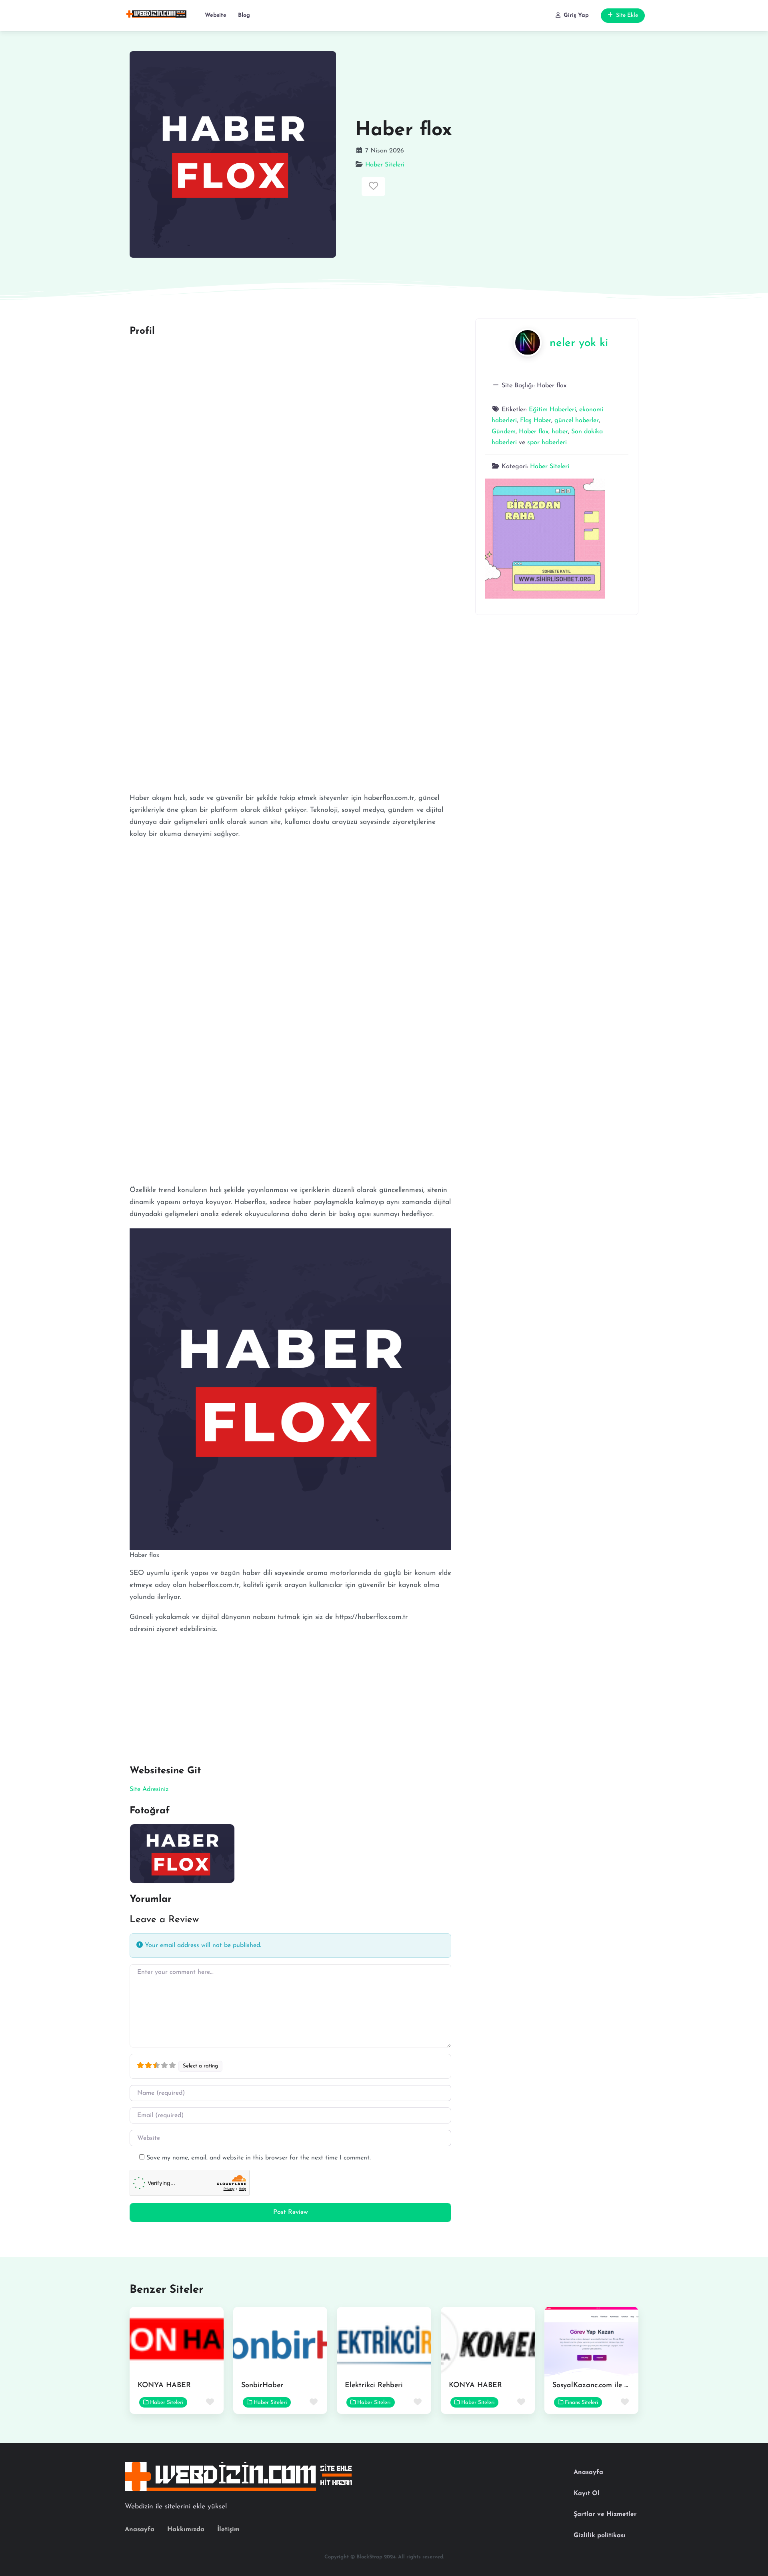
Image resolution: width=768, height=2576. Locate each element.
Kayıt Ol (587, 2494)
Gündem (504, 432)
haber (560, 432)
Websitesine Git (165, 1771)
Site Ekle (627, 15)
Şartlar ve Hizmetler (605, 2514)
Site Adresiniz (149, 1789)
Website (216, 15)
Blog (244, 15)
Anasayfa (140, 2530)
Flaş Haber (536, 421)
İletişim (228, 2530)
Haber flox (534, 432)
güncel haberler (577, 421)
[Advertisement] (290, 400)
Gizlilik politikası (600, 2536)
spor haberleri (547, 443)
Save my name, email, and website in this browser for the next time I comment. (259, 2158)
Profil (142, 331)
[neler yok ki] (528, 342)
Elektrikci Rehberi (374, 2386)
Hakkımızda (186, 2530)
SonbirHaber (262, 2386)
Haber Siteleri (385, 165)
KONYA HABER (164, 2386)
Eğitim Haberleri (552, 410)
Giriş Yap (576, 15)
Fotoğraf (150, 1811)
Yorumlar (151, 1899)
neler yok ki (579, 343)
